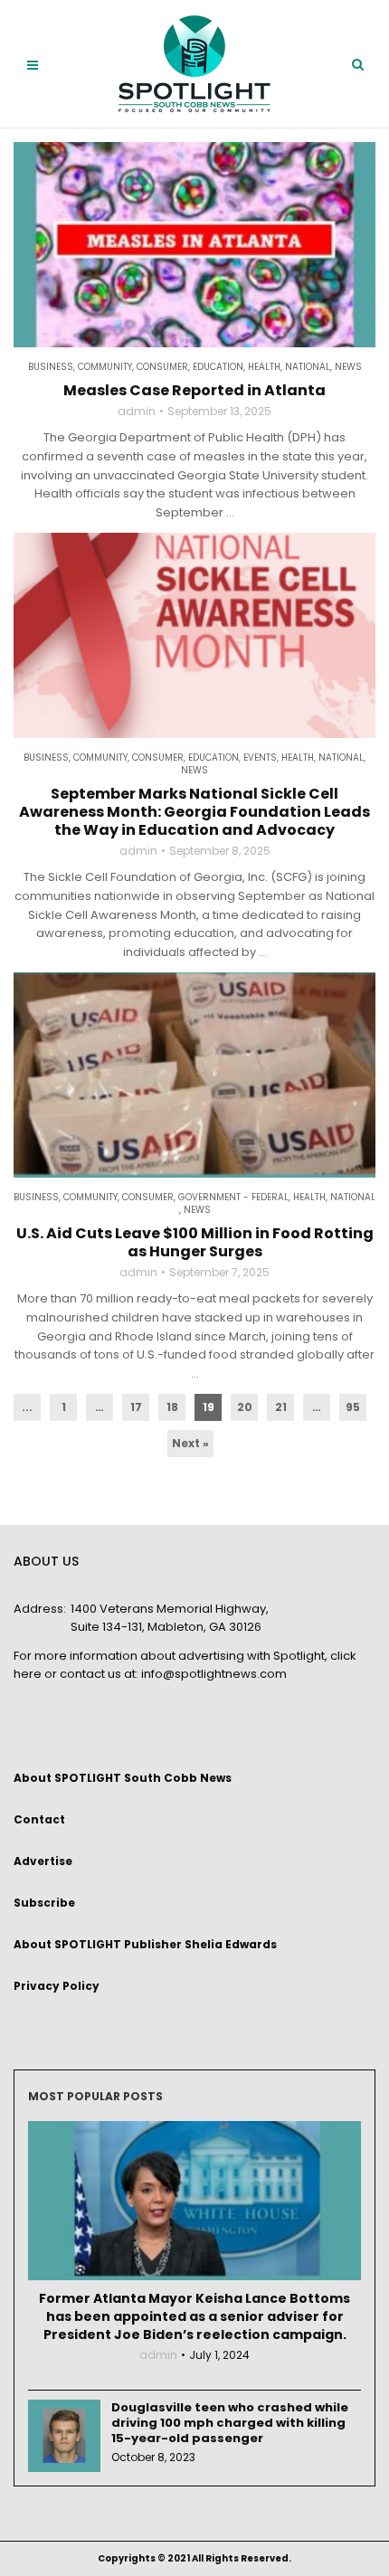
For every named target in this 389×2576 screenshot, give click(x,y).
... (27, 1407)
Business (51, 367)
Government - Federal (233, 1198)
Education (218, 367)
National (308, 367)
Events (260, 758)
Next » (190, 1443)
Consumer (162, 367)
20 (245, 1407)
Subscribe (44, 1903)
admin (137, 412)
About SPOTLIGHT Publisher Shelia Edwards (145, 1944)
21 (281, 1407)
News (348, 367)
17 (136, 1407)
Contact (39, 1819)
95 (353, 1407)
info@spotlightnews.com (214, 1674)
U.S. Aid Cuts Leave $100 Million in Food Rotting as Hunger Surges (195, 1243)
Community (105, 367)
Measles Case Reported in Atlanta (194, 391)
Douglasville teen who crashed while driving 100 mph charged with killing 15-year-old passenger (230, 2423)
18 (172, 1407)
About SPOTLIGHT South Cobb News (123, 1778)
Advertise (43, 1861)
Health (264, 367)
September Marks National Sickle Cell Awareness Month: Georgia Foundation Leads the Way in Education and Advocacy (194, 812)
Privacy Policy (57, 1986)
